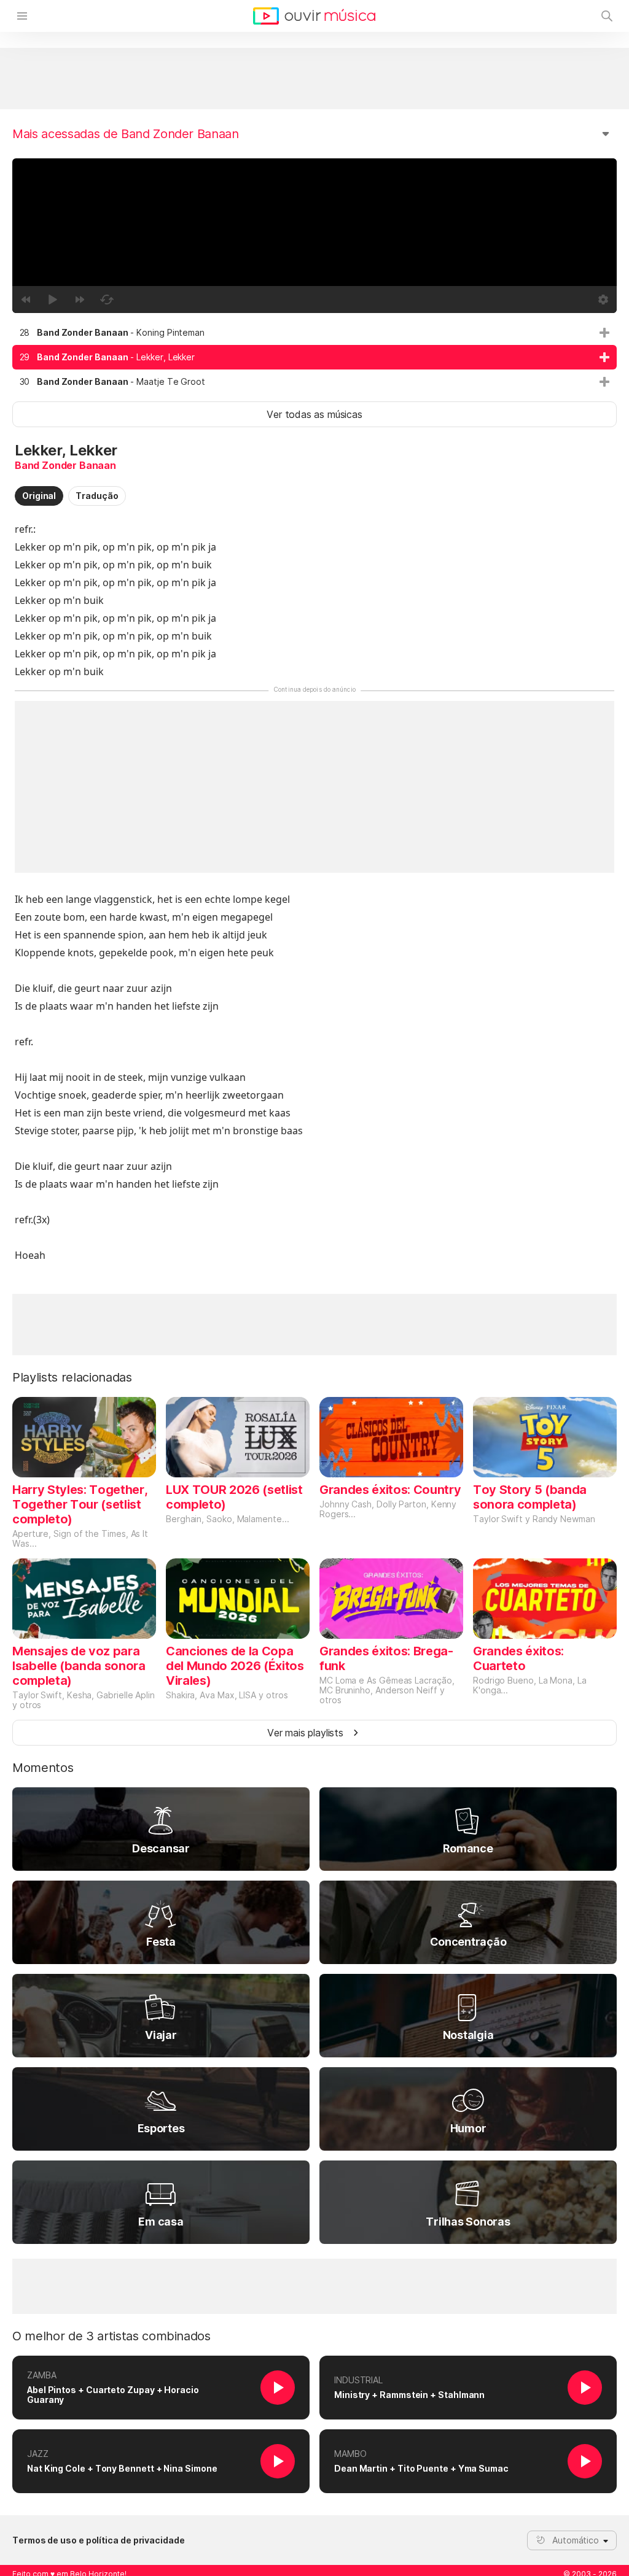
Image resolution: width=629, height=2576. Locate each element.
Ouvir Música (314, 16)
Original (39, 496)
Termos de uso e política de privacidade (99, 2540)
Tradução (97, 496)
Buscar (607, 16)
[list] (314, 357)
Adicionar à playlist (604, 333)
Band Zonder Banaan (65, 465)
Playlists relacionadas (72, 1377)
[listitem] (314, 333)
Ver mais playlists (305, 1733)
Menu (22, 16)
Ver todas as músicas (314, 414)
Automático (576, 2540)
